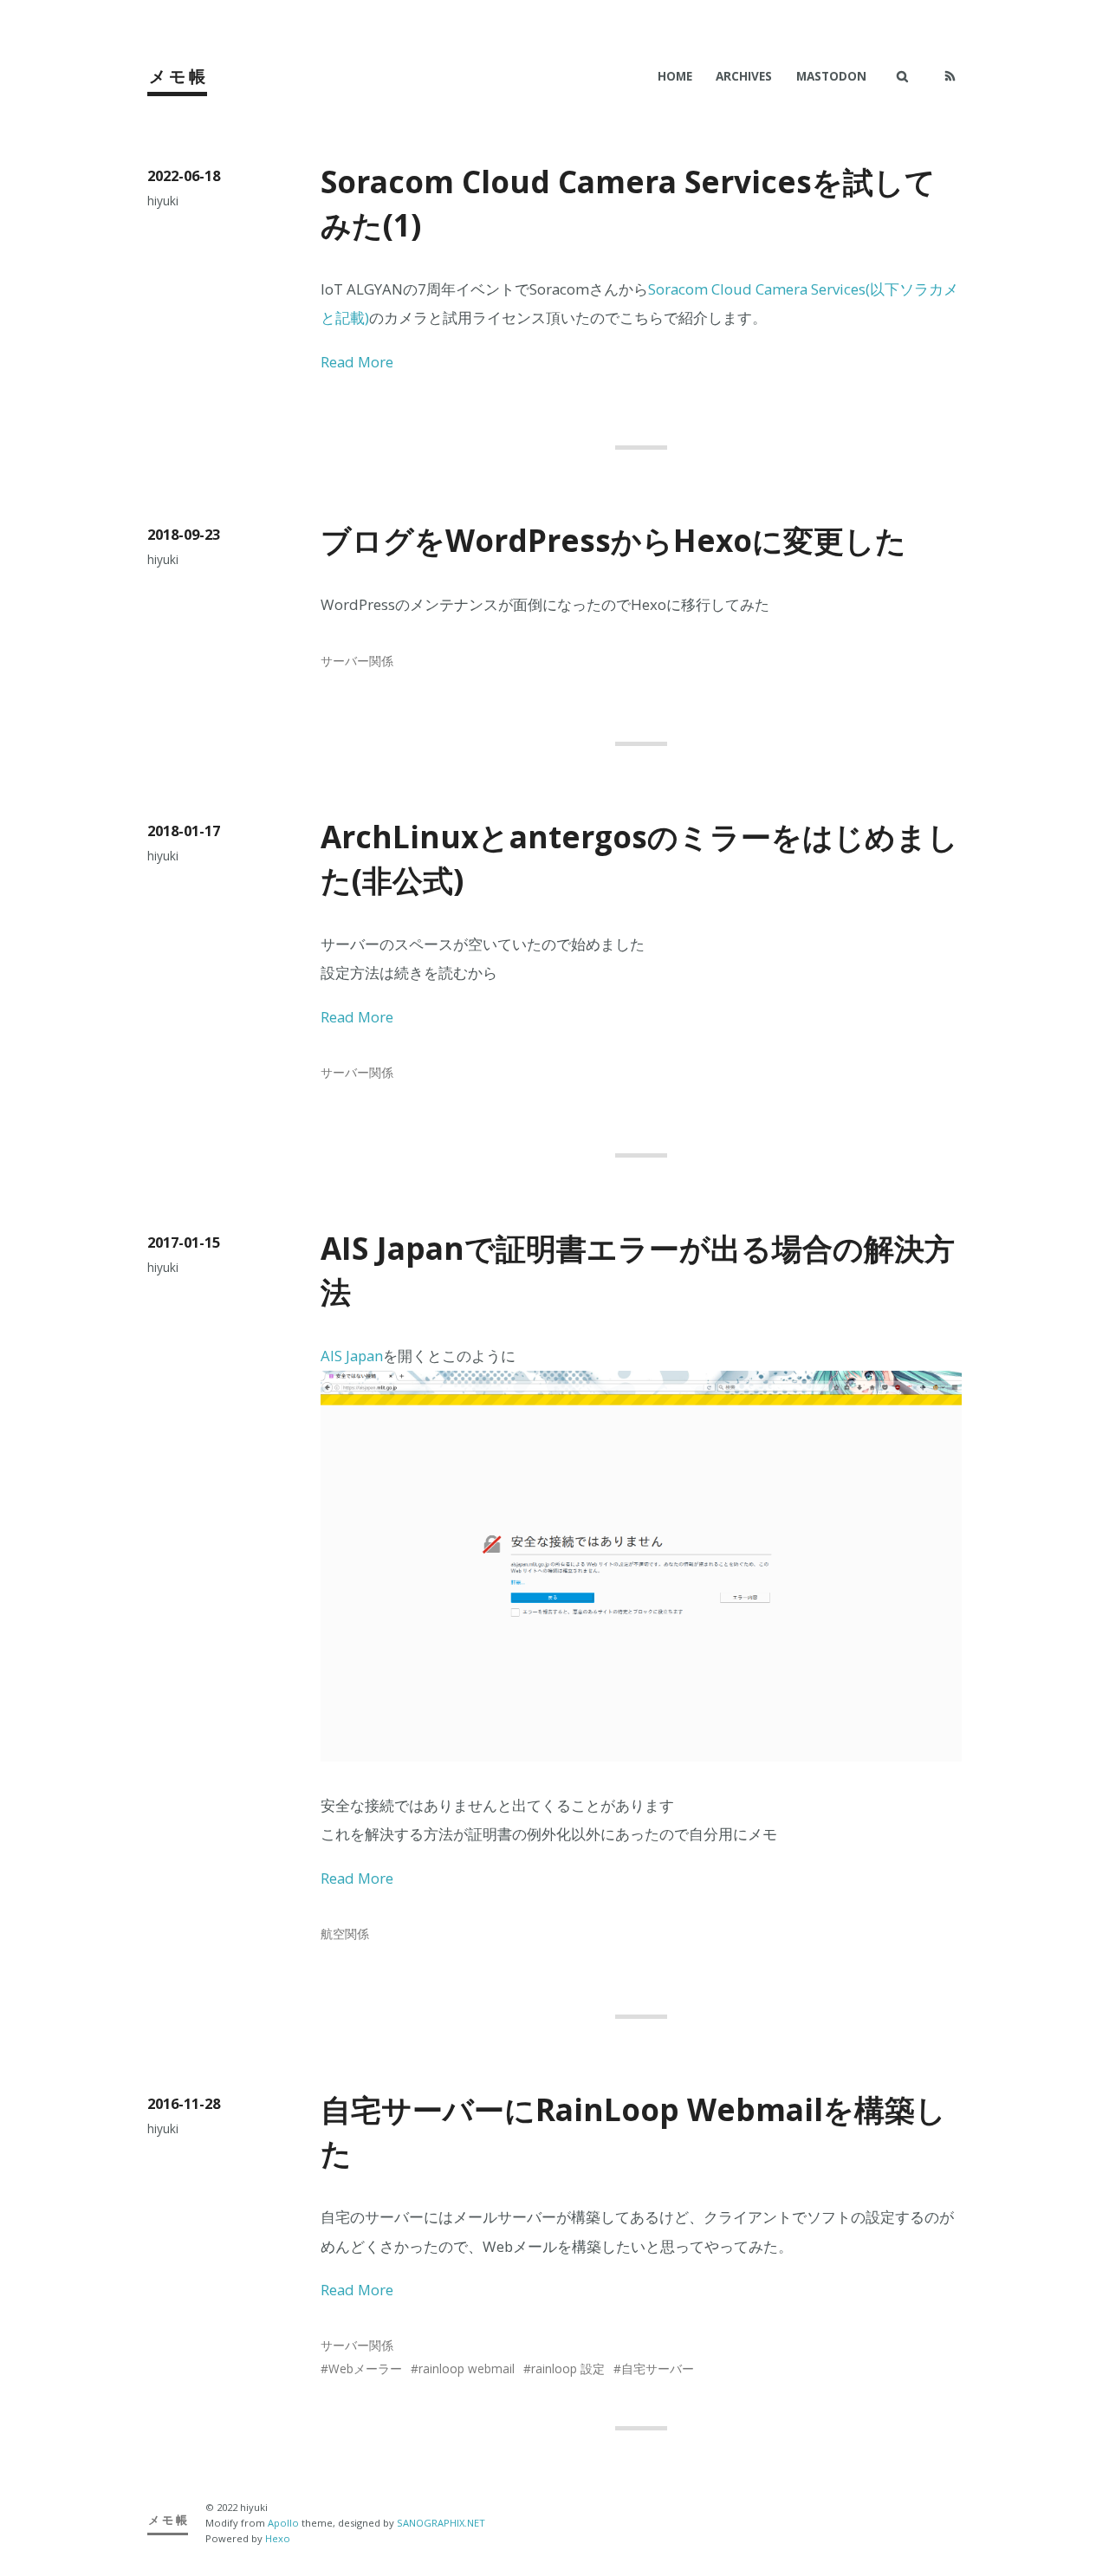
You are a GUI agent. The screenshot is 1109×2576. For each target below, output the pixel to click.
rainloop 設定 (568, 2368)
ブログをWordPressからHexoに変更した (613, 540)
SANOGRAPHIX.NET (441, 2523)
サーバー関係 (357, 661)
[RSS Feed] (950, 76)
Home (675, 76)
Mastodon (831, 76)
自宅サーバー (658, 2368)
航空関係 (345, 1934)
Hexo (278, 2538)
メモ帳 (179, 76)
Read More (357, 362)
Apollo (283, 2523)
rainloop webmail (467, 2368)
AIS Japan (352, 1356)
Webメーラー (365, 2368)
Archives (744, 76)
